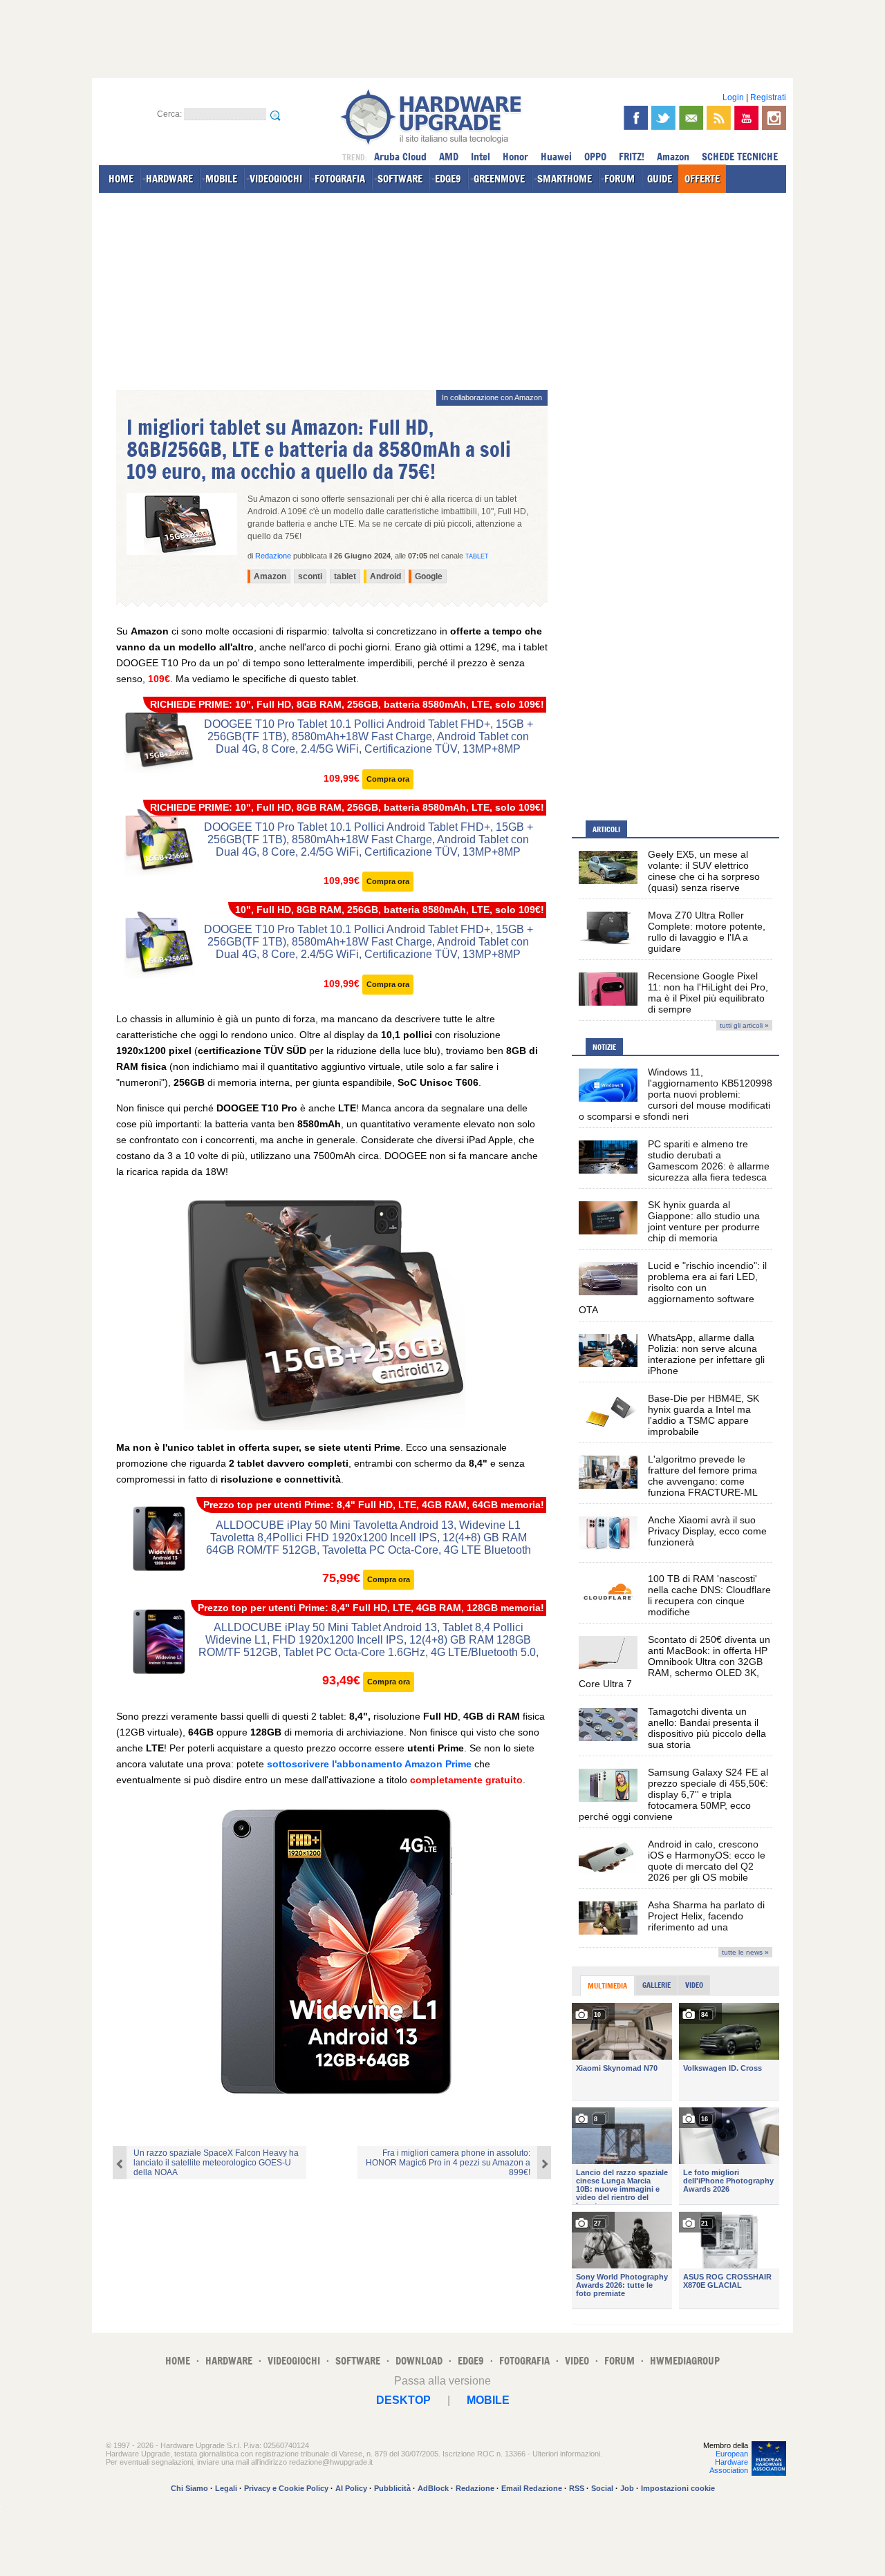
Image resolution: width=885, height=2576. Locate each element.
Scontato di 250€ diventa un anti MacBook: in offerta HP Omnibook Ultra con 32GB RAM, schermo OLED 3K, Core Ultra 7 (674, 1662)
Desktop (403, 2400)
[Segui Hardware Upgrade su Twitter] (663, 118)
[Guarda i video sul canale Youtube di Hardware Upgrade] (746, 118)
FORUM (619, 179)
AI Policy (351, 2488)
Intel (481, 157)
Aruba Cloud (400, 157)
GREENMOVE (499, 179)
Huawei (556, 157)
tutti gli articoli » (744, 1025)
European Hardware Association (729, 2462)
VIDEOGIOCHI (276, 179)
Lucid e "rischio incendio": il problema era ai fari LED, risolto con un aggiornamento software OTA (673, 1288)
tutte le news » (745, 1952)
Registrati (768, 97)
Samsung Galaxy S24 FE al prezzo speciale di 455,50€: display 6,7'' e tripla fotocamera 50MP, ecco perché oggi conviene (673, 1794)
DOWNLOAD (419, 2361)
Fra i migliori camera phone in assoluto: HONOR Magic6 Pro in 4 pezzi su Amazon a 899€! (448, 2163)
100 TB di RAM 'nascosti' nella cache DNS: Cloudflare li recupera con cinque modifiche (709, 1595)
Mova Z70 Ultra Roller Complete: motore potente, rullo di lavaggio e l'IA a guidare (707, 932)
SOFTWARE (400, 179)
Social (602, 2488)
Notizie (604, 1047)
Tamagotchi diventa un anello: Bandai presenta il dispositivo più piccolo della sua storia (707, 1728)
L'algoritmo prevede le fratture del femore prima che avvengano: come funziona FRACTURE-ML (703, 1476)
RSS (577, 2488)
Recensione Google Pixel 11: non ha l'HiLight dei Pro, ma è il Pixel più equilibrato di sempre (708, 993)
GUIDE (660, 179)
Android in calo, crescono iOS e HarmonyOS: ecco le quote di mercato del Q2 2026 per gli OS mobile (707, 1861)
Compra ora (388, 779)
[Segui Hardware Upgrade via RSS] (719, 118)
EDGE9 (448, 179)
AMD (449, 157)
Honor (515, 157)
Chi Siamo (189, 2488)
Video (694, 1985)
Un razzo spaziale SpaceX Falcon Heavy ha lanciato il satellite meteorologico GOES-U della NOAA (216, 2163)
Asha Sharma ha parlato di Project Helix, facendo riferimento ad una (706, 1916)
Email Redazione (532, 2488)
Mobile (488, 2400)
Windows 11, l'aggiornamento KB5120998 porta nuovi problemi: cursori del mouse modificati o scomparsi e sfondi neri (676, 1094)
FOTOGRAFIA (340, 179)
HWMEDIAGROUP (685, 2361)
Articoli (606, 829)
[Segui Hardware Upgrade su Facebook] (636, 118)
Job (627, 2488)
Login (733, 97)
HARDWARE (169, 179)
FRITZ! (632, 157)
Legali (226, 2488)
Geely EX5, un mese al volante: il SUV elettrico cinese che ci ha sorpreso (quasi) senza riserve (704, 871)
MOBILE (221, 179)
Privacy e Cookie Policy (286, 2488)
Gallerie (656, 1985)
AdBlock (433, 2488)
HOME (121, 179)
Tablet (477, 556)
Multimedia (607, 1986)
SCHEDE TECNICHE (740, 157)
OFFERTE (702, 179)
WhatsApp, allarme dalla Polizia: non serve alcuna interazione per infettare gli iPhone (706, 1354)
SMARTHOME (565, 179)
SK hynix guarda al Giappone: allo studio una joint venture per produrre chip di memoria (704, 1221)
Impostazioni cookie (678, 2488)
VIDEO (577, 2361)
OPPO (595, 157)
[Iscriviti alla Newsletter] (691, 118)
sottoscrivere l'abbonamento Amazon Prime (368, 1764)
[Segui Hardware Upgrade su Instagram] (774, 118)
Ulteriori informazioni (566, 2454)
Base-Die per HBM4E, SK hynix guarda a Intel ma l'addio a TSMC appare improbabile (704, 1415)
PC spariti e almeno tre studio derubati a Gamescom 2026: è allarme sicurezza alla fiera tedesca (709, 1160)
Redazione (475, 2488)
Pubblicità (392, 2488)
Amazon (673, 157)
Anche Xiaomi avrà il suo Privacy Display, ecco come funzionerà (707, 1531)
